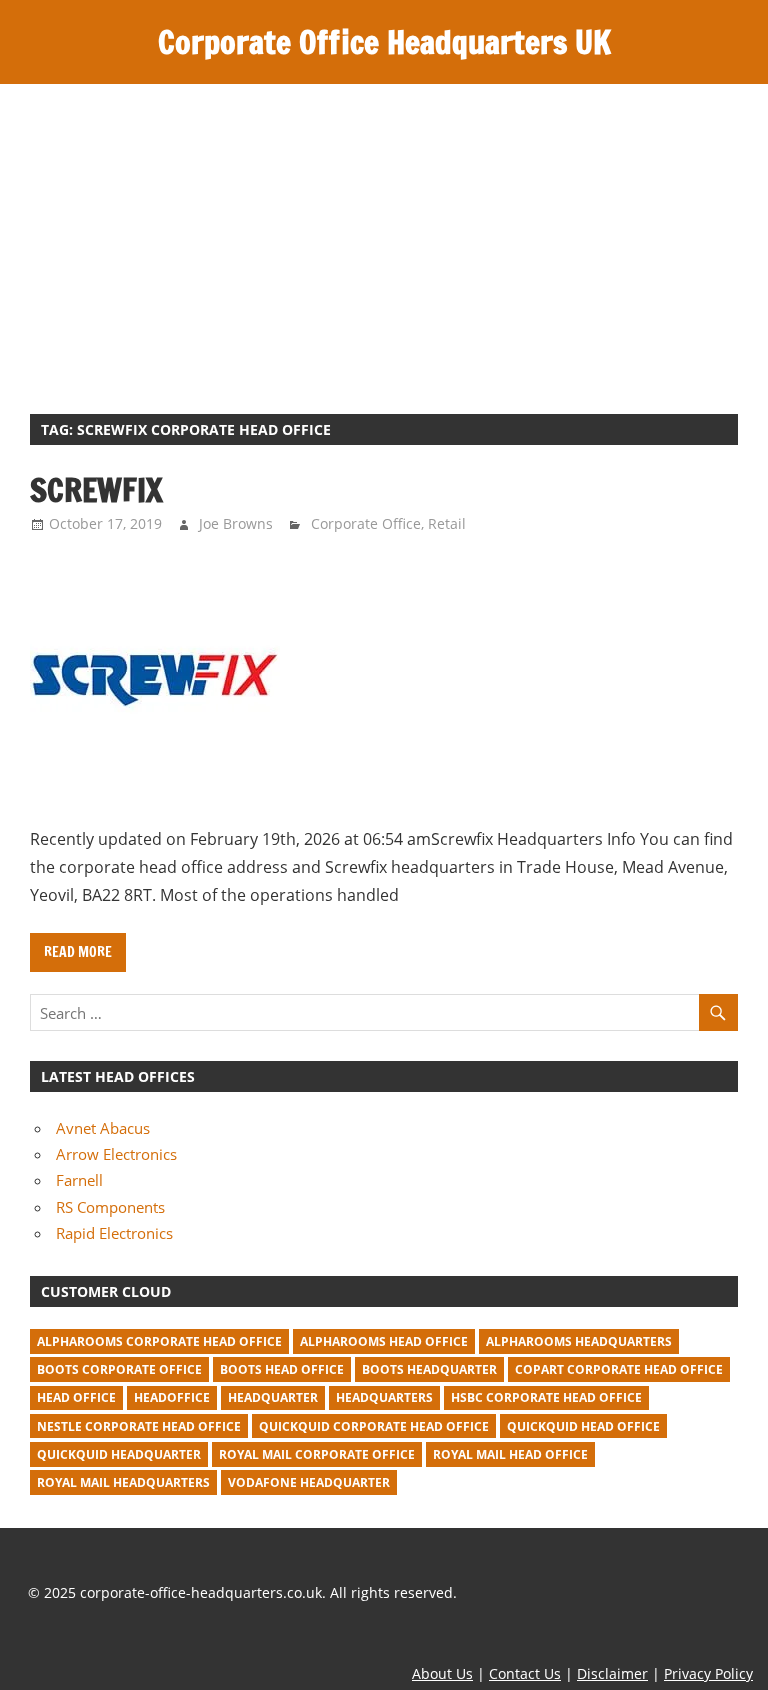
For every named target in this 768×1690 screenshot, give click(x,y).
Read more (78, 952)
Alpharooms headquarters (579, 1341)
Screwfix (96, 490)
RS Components (110, 1207)
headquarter (273, 1397)
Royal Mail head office (510, 1454)
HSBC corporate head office (546, 1397)
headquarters (384, 1397)
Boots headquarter (429, 1369)
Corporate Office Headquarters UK (384, 42)
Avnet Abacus (103, 1128)
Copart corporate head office (619, 1369)
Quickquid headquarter (119, 1454)
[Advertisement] (384, 234)
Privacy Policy (708, 1673)
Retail (447, 523)
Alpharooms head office (384, 1341)
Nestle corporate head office (139, 1426)
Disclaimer (612, 1673)
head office (76, 1397)
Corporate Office (366, 523)
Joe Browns (236, 523)
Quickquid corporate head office (374, 1426)
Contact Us (525, 1673)
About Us (442, 1673)
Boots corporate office (119, 1369)
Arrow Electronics (116, 1154)
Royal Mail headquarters (123, 1482)
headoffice (172, 1397)
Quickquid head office (583, 1426)
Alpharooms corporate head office (159, 1341)
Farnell (79, 1180)
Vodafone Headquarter (309, 1482)
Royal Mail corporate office (317, 1454)
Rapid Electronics (114, 1233)
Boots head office (282, 1369)
